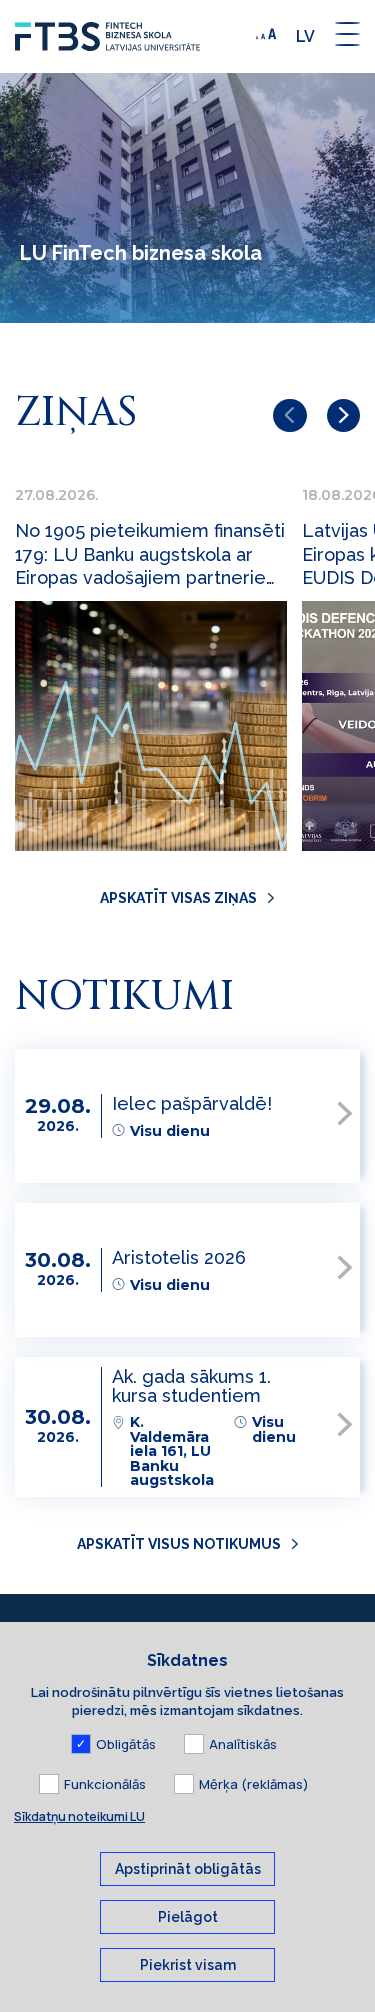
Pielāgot (188, 1917)
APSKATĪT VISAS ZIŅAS (178, 898)
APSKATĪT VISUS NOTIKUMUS (179, 1544)
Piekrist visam (188, 1965)
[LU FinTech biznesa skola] (130, 36)
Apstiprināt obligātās (188, 1869)
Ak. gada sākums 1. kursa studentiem (191, 1386)
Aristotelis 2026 (179, 1257)
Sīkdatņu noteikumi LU (79, 1816)
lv (305, 36)
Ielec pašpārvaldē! (192, 1103)
